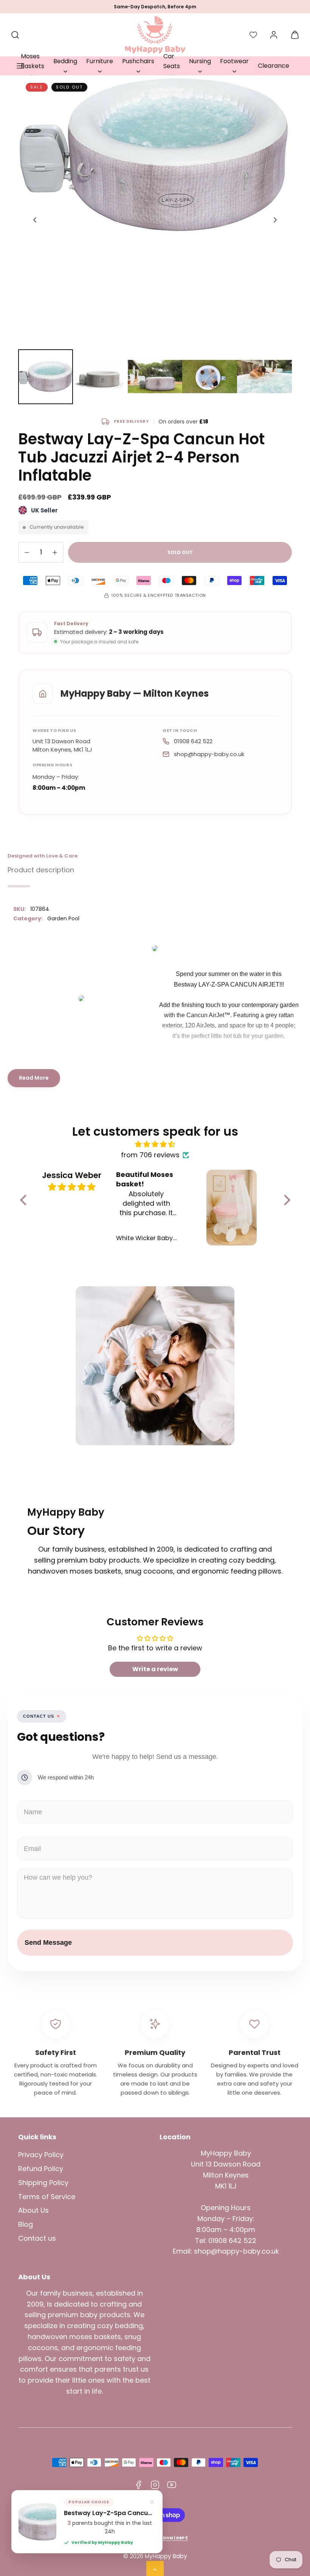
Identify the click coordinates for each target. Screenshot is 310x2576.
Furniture (100, 61)
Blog (26, 2224)
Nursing (200, 61)
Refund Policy (41, 2169)
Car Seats (172, 61)
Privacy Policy (41, 2155)
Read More (34, 1078)
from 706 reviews (150, 1155)
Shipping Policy (43, 2183)
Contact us (37, 2238)
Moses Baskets (33, 61)
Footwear (234, 61)
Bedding (65, 61)
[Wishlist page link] (253, 35)
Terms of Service (47, 2197)
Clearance (274, 66)
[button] (20, 66)
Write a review (155, 1669)
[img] (155, 1145)
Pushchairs (138, 61)
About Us (33, 2210)
